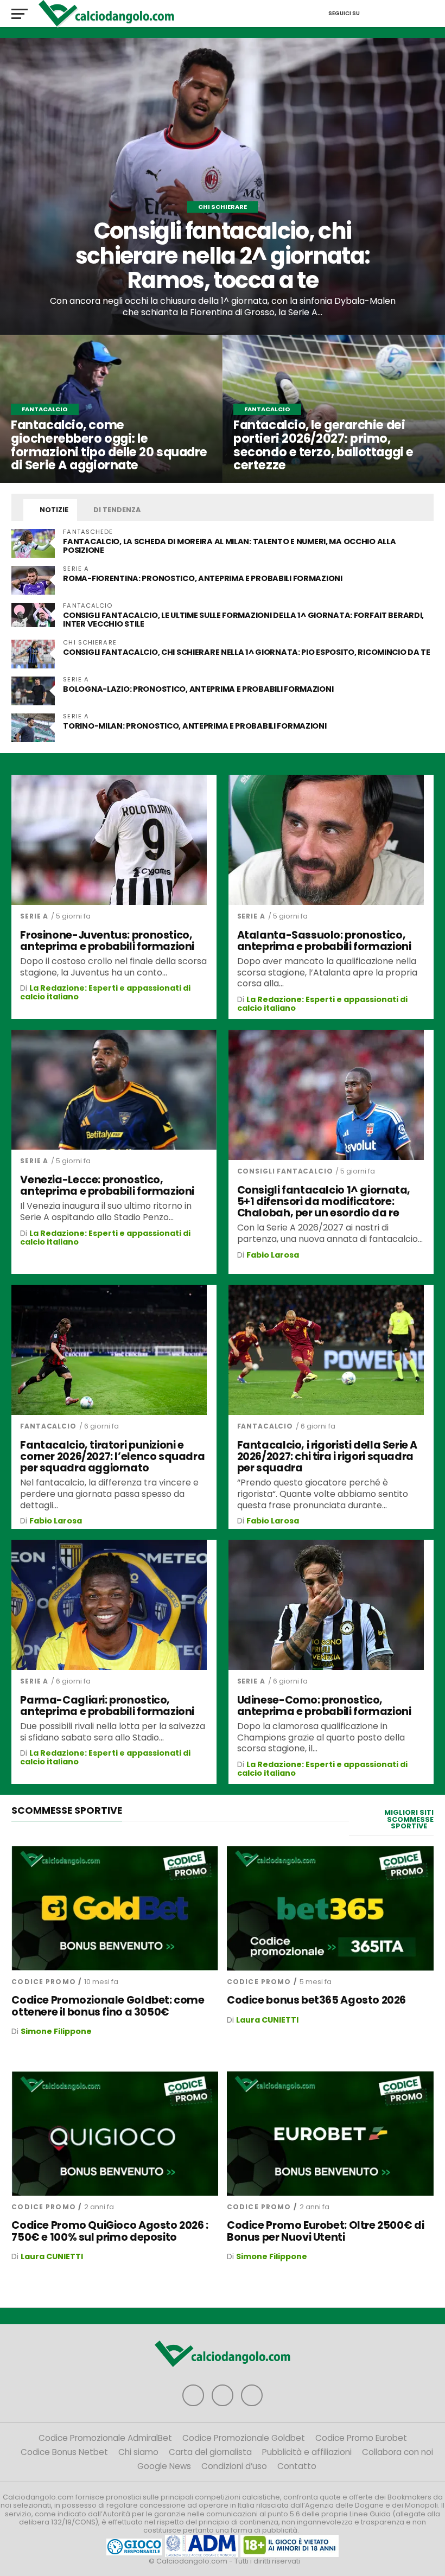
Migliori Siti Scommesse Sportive (409, 1819)
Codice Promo (43, 1982)
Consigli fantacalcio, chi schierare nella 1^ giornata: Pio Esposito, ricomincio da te (247, 652)
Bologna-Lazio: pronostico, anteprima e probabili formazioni (198, 689)
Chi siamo (138, 2452)
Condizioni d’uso (234, 2466)
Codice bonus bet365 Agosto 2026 (316, 2000)
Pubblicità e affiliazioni (307, 2452)
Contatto (297, 2466)
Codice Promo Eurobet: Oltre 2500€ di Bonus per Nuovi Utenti (325, 2231)
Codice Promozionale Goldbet (244, 2438)
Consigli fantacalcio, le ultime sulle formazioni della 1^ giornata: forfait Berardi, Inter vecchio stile (243, 620)
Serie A (34, 916)
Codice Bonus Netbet (64, 2452)
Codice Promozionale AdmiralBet (105, 2438)
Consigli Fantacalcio (285, 1171)
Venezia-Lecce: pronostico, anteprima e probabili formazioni (107, 1185)
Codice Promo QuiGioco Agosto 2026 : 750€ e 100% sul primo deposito (110, 2231)
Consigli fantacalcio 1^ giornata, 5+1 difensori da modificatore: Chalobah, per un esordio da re (324, 1201)
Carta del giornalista (210, 2452)
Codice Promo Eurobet (361, 2438)
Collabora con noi (398, 2452)
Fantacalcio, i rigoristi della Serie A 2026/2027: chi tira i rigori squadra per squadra (327, 1456)
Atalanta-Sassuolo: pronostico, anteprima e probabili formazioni (324, 941)
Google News (164, 2466)
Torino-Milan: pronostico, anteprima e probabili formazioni (195, 726)
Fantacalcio (48, 1426)
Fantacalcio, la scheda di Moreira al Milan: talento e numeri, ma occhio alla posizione (229, 546)
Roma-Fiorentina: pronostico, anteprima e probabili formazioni (202, 578)
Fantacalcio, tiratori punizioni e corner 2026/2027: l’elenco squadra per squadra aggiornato (112, 1456)
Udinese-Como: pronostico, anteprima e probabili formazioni (324, 1706)
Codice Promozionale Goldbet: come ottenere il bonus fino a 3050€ (108, 2006)
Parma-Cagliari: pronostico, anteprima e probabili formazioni (107, 1706)
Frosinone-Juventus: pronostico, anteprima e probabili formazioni (107, 941)
